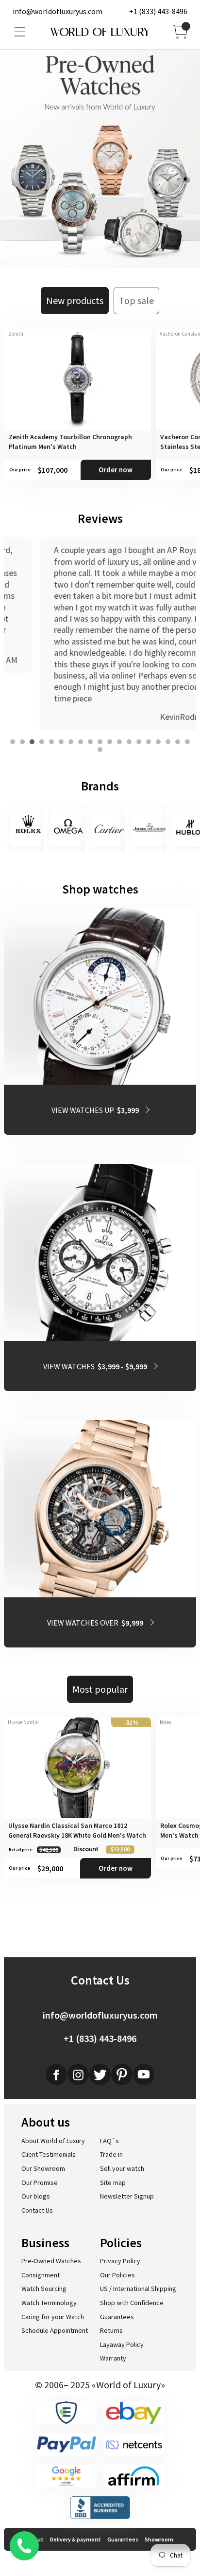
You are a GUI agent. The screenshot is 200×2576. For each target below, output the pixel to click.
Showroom (159, 2539)
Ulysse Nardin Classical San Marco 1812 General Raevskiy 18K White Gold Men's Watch (77, 1830)
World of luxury (100, 32)
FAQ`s (109, 2141)
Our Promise (40, 2182)
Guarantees (117, 2317)
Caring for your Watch (53, 2317)
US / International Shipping (138, 2289)
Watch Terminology (49, 2303)
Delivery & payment (75, 2539)
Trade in (111, 2154)
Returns (111, 2330)
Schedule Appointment (55, 2330)
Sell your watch (122, 2168)
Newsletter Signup (127, 2196)
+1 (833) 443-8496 (158, 11)
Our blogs (36, 2196)
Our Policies (117, 2275)
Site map (113, 2182)
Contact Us (37, 2210)
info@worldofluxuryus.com (58, 11)
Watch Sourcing (44, 2289)
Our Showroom (43, 2168)
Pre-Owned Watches (51, 2261)
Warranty (113, 2358)
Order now (116, 470)
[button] (13, 742)
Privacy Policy (120, 2261)
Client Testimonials (49, 2154)
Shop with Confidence (132, 2303)
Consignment (41, 2275)
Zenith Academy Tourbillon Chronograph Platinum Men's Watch (70, 442)
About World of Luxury (53, 2141)
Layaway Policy (122, 2344)
